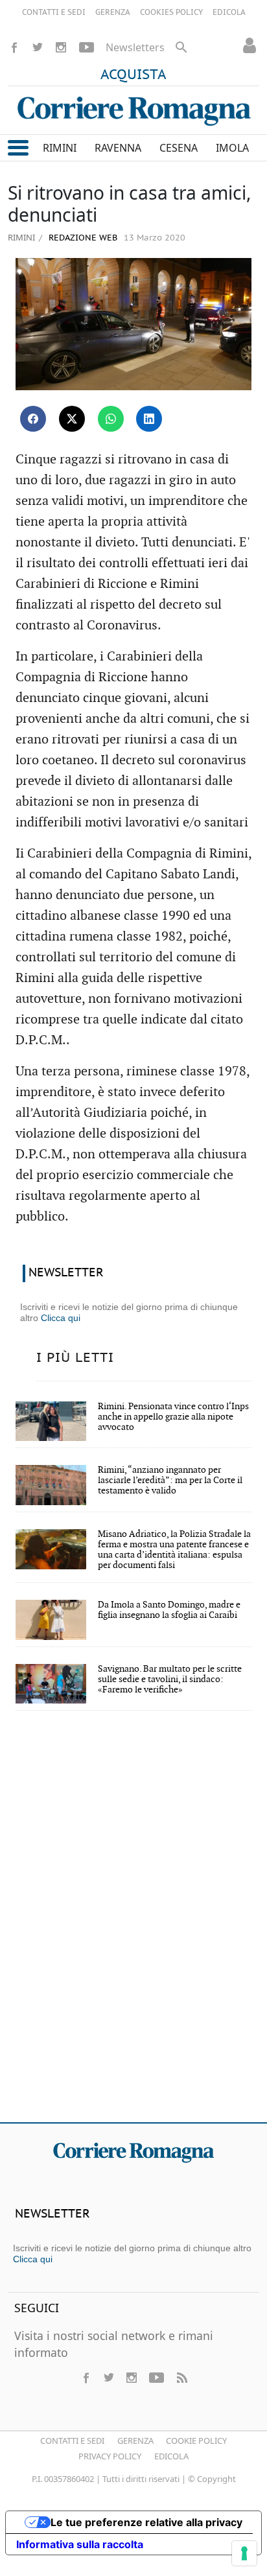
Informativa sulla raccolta (80, 2544)
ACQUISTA (133, 75)
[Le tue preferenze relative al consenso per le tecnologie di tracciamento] (244, 2553)
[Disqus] (133, 1925)
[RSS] (181, 2378)
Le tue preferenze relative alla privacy (146, 2522)
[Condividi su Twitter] (72, 419)
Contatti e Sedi (72, 2441)
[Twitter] (38, 47)
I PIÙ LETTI (75, 1358)
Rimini (21, 237)
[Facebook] (14, 47)
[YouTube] (87, 47)
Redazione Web (82, 238)
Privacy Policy (110, 2456)
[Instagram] (61, 47)
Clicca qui (61, 1318)
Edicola (171, 2456)
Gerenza (135, 2441)
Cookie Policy (196, 2441)
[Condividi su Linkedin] (149, 419)
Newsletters (135, 47)
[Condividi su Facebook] (33, 419)
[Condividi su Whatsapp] (111, 419)
